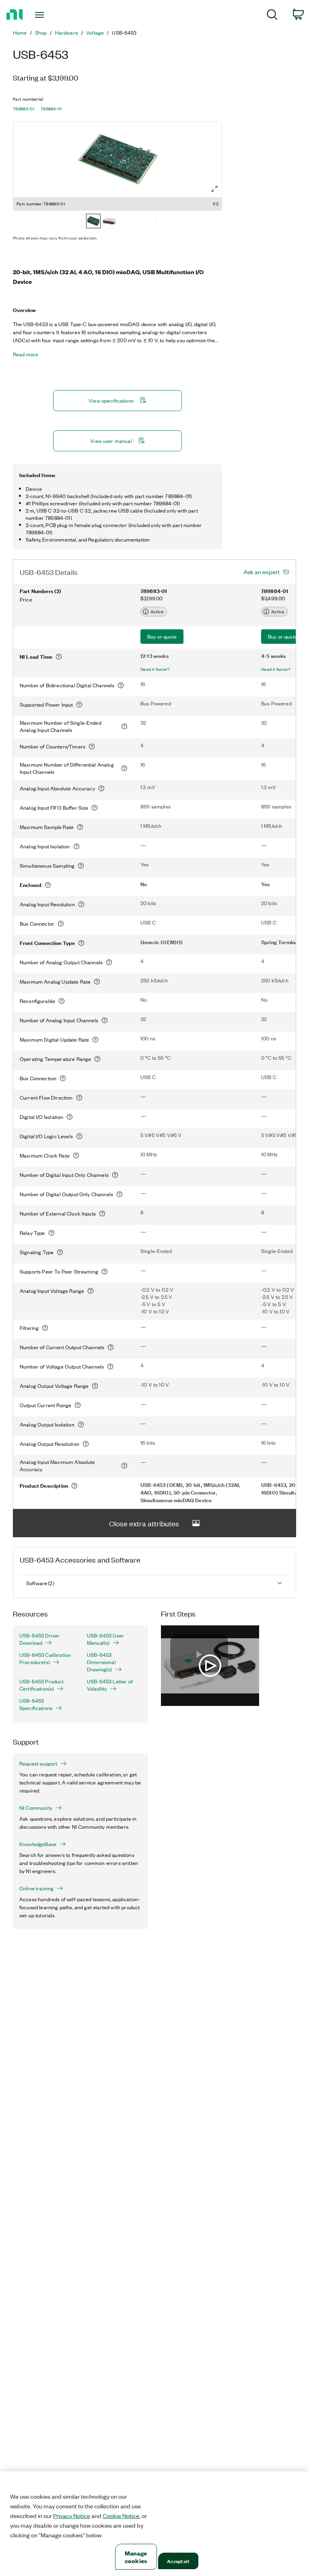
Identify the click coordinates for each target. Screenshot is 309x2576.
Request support (38, 1764)
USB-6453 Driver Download (39, 1639)
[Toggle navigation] (48, 15)
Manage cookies (136, 2557)
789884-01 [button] (51, 109)
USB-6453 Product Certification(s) (42, 1685)
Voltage (95, 33)
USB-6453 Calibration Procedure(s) (45, 1658)
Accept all (178, 2561)
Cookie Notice (121, 2516)
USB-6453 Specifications (36, 1704)
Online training (36, 1888)
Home (20, 33)
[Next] (155, 222)
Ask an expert (262, 572)
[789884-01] (109, 222)
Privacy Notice (72, 2516)
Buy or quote (162, 636)
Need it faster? (155, 669)
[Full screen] (214, 189)
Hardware (67, 33)
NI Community (36, 1808)
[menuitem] (272, 16)
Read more (26, 354)
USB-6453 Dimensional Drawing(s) (101, 1662)
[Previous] (80, 222)
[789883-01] (93, 222)
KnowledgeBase (38, 1844)
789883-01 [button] (24, 109)
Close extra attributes (144, 1523)
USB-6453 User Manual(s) (105, 1639)
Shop (41, 33)
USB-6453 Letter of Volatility (110, 1685)
